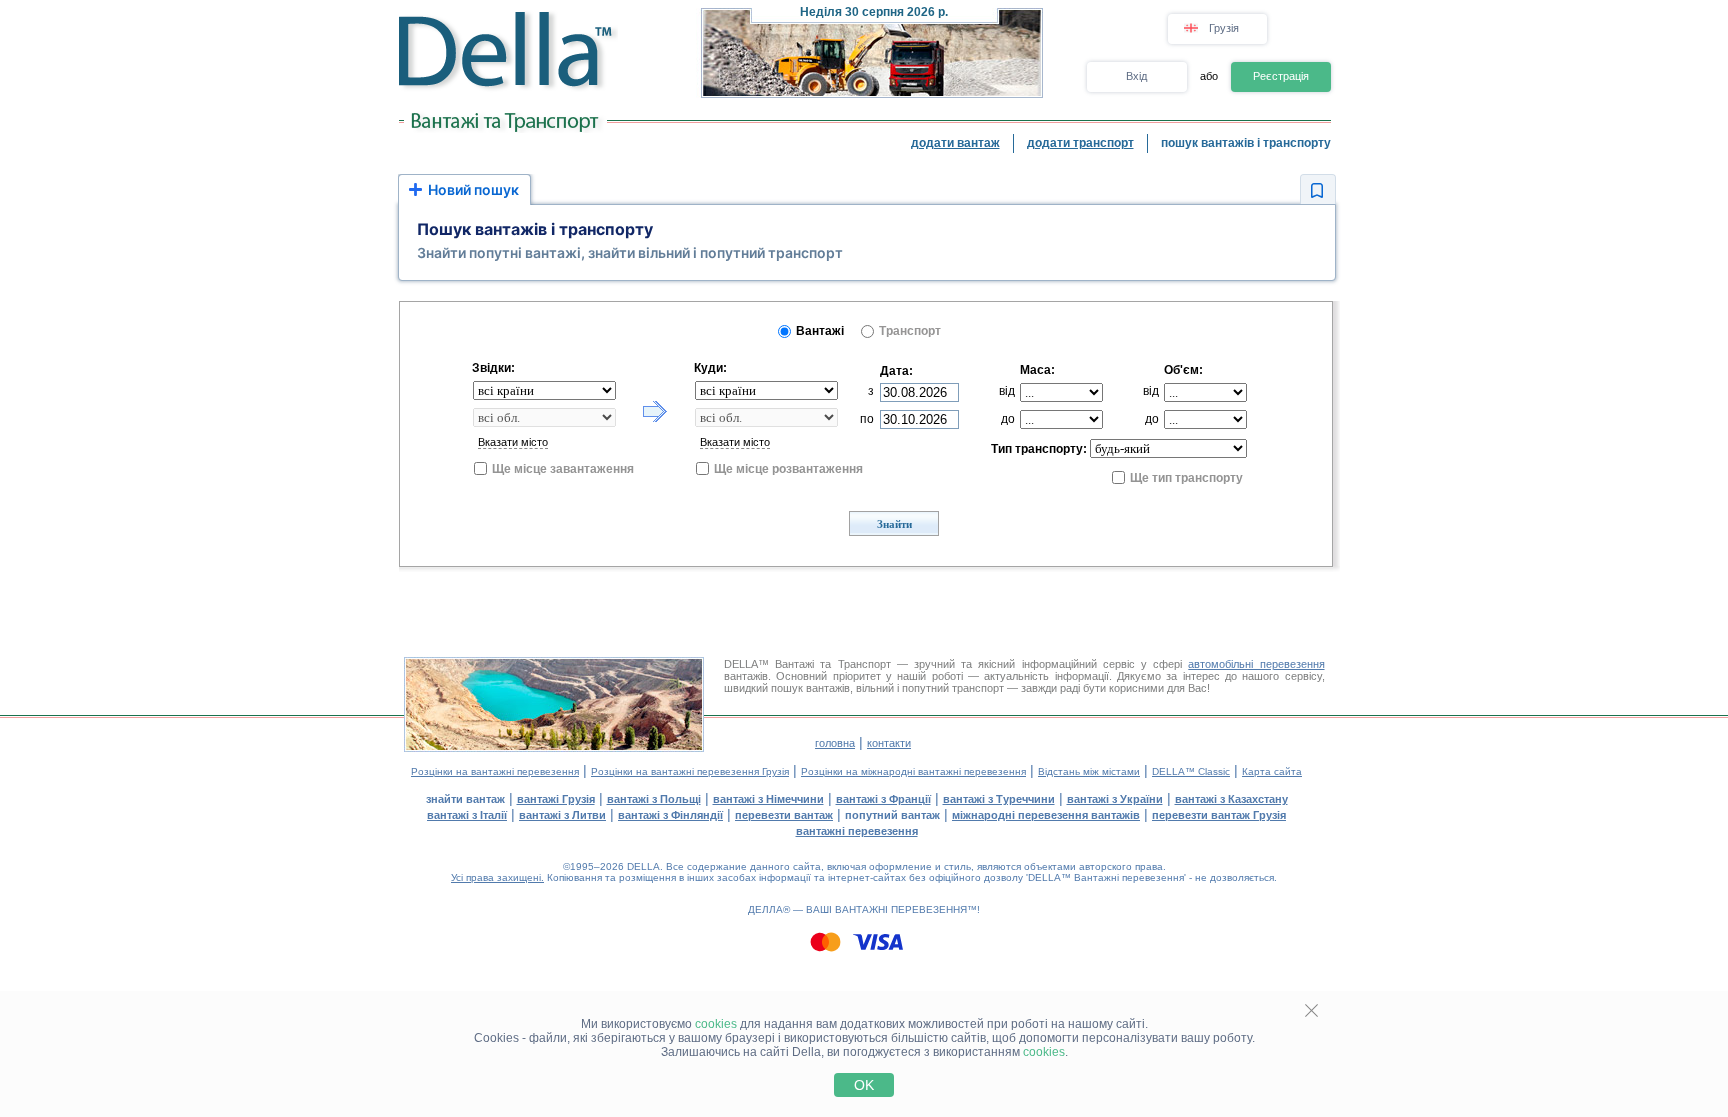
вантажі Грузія (556, 799)
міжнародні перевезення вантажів (1046, 815)
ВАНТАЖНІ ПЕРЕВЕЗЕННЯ (901, 909)
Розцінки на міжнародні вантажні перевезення (913, 771)
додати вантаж (955, 143)
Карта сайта (1272, 771)
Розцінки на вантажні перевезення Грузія (690, 771)
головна (835, 743)
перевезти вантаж (784, 815)
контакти (889, 743)
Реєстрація (1281, 76)
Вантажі (820, 331)
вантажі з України (1115, 799)
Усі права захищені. (497, 877)
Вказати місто (513, 442)
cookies (716, 1024)
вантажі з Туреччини (999, 799)
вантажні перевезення (857, 831)
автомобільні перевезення (1256, 664)
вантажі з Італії (467, 815)
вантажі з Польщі (654, 799)
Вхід (1136, 76)
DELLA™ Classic (1191, 771)
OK (864, 1085)
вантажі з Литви (562, 815)
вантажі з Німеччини (768, 799)
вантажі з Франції (883, 799)
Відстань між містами (1089, 771)
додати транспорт (1080, 143)
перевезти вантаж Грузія (1219, 815)
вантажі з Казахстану (1231, 799)
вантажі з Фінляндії (670, 815)
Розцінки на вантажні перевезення (495, 771)
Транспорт (910, 331)
